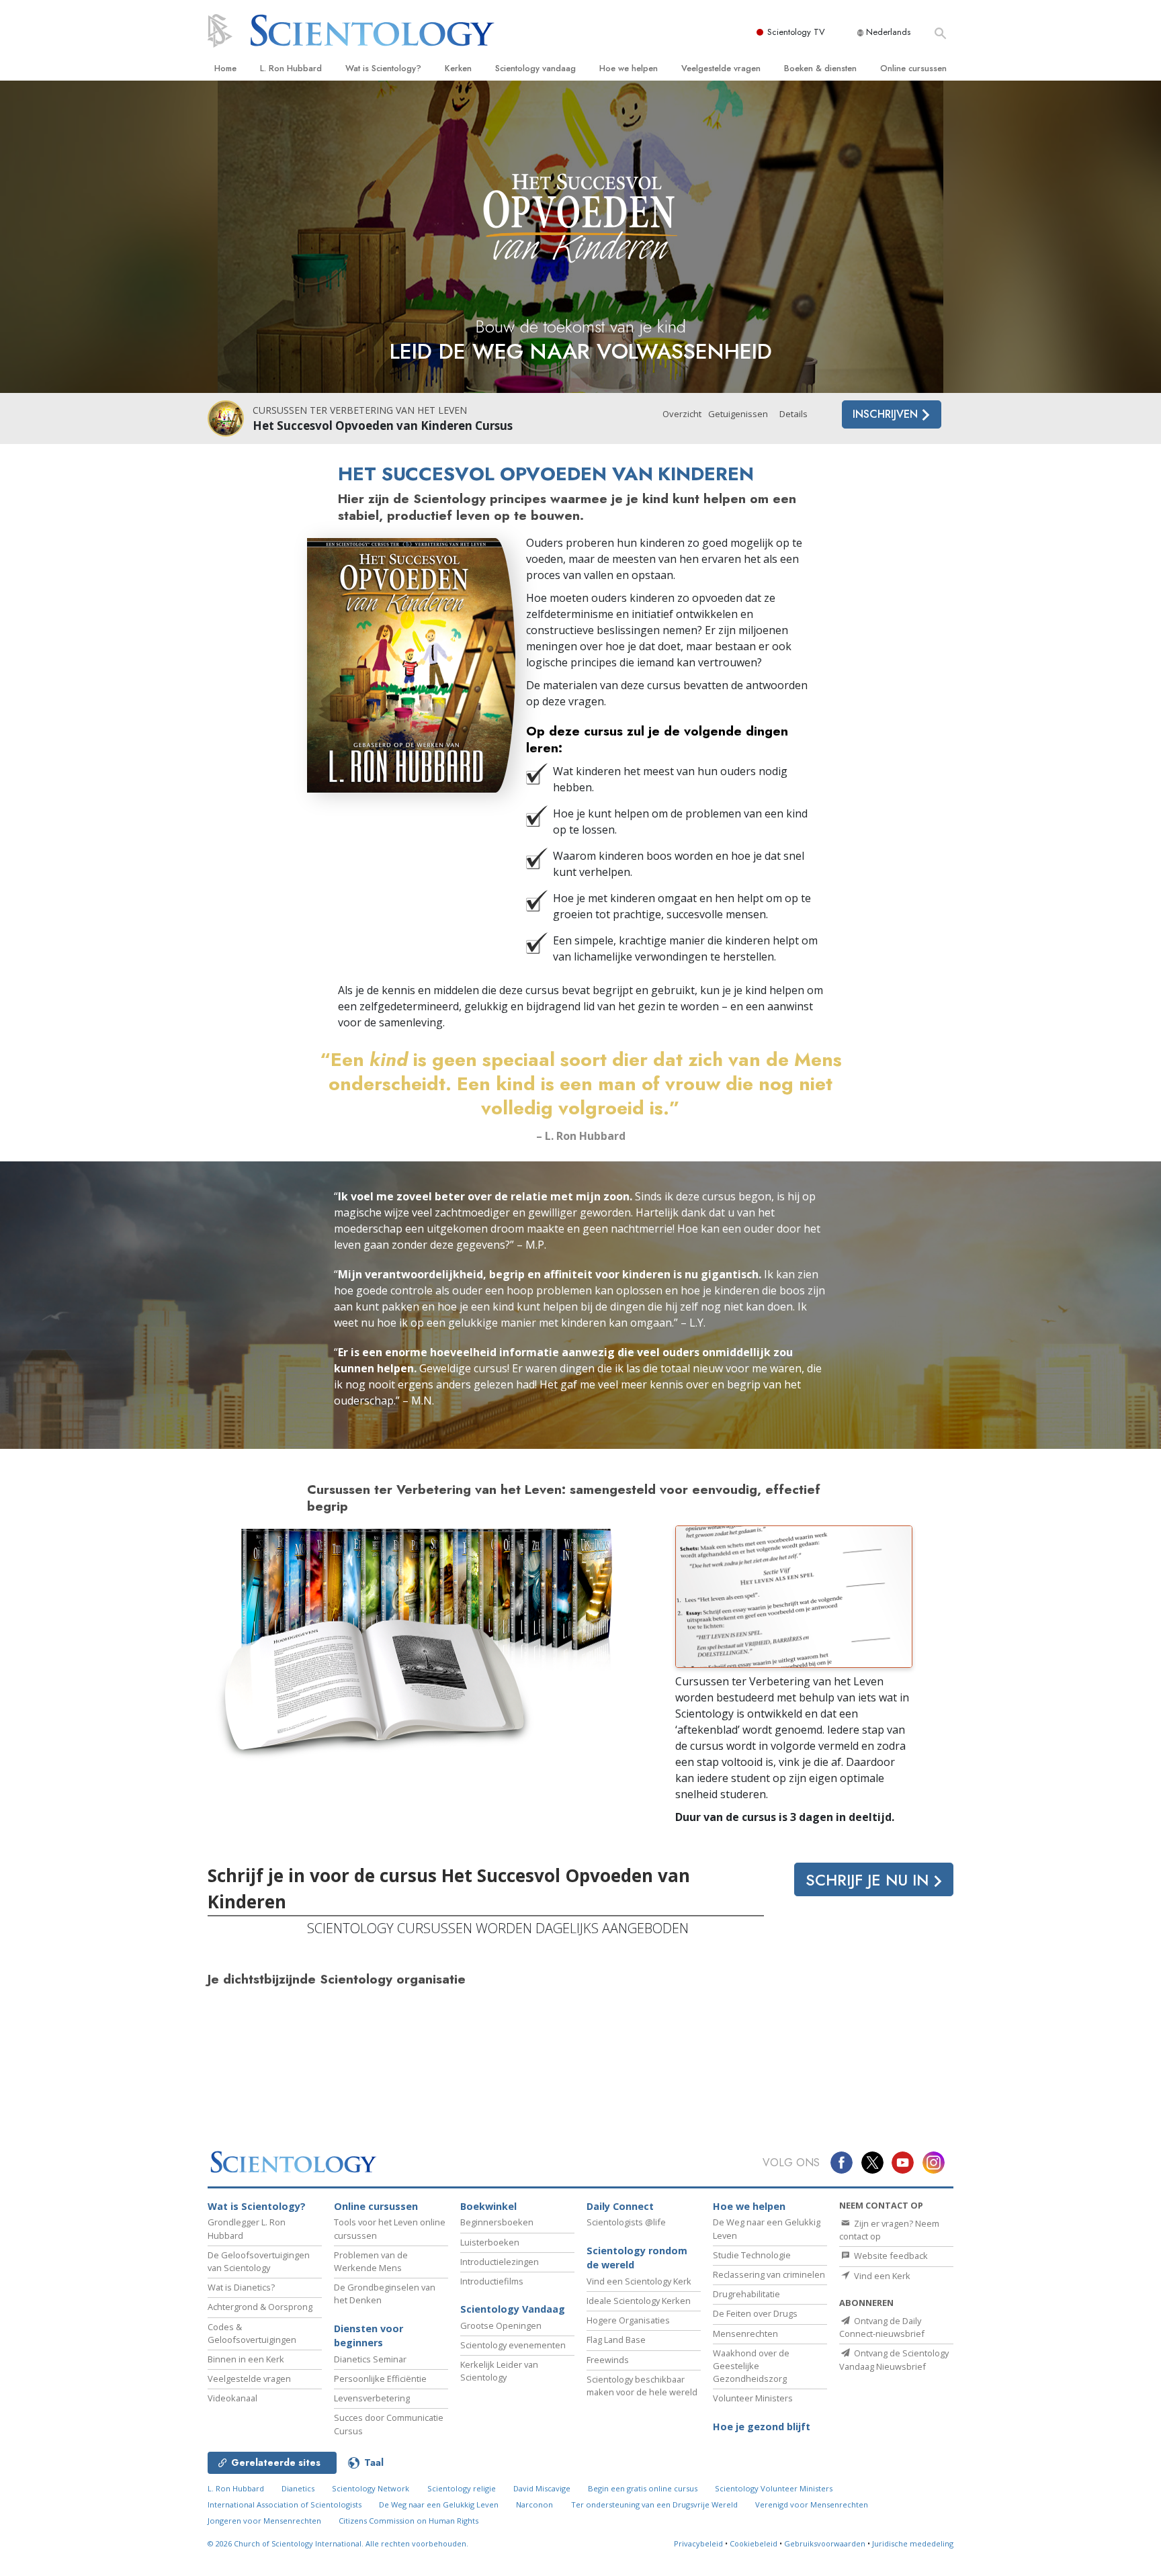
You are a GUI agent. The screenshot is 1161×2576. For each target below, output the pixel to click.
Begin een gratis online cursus (643, 2488)
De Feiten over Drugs (755, 2313)
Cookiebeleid (754, 2543)
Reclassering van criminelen (769, 2274)
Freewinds (608, 2360)
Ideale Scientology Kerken (639, 2301)
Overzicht (682, 414)
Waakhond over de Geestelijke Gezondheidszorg (751, 2366)
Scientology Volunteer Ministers (774, 2488)
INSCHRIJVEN (887, 414)
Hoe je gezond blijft (762, 2427)
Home (225, 68)
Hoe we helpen (629, 68)
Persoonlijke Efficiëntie (380, 2379)
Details (793, 414)
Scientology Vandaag (513, 2309)
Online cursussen (913, 68)
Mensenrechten (745, 2334)
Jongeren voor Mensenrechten (264, 2521)
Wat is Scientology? (383, 68)
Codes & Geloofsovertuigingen (252, 2333)
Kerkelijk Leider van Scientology (499, 2371)
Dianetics (298, 2488)
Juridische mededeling (913, 2543)
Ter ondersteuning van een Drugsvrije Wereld (654, 2504)
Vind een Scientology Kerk (639, 2281)
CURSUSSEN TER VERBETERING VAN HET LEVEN (360, 410)
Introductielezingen (500, 2262)
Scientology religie (462, 2488)
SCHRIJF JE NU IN (869, 1880)
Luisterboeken (490, 2242)
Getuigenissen (738, 414)
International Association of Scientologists (285, 2504)
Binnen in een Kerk (246, 2359)
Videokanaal (232, 2398)
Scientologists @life (626, 2222)
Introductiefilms (492, 2281)
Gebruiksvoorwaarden (825, 2543)
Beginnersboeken (497, 2222)
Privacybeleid (698, 2543)
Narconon (534, 2504)
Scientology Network (371, 2488)
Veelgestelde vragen (721, 68)
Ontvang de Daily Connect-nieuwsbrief (882, 2327)
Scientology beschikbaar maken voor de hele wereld (642, 2386)
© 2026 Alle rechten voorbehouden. (338, 2543)
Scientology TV (796, 32)
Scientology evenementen (513, 2345)
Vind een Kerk (881, 2276)
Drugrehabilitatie (746, 2294)
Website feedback (890, 2256)
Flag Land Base (616, 2340)
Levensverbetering (372, 2398)
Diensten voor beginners (369, 2336)
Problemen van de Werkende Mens (371, 2261)
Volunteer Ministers (753, 2398)
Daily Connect (620, 2206)
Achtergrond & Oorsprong (260, 2307)
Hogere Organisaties (628, 2320)
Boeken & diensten (820, 68)
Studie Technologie (752, 2255)
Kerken (458, 68)
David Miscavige (542, 2488)
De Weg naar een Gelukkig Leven (439, 2504)
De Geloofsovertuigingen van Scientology (259, 2261)
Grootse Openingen (501, 2325)
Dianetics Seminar (370, 2359)
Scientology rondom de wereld (637, 2258)
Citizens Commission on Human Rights (408, 2521)
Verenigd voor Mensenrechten (812, 2504)
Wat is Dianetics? (241, 2287)
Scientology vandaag (535, 68)
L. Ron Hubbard (291, 68)
